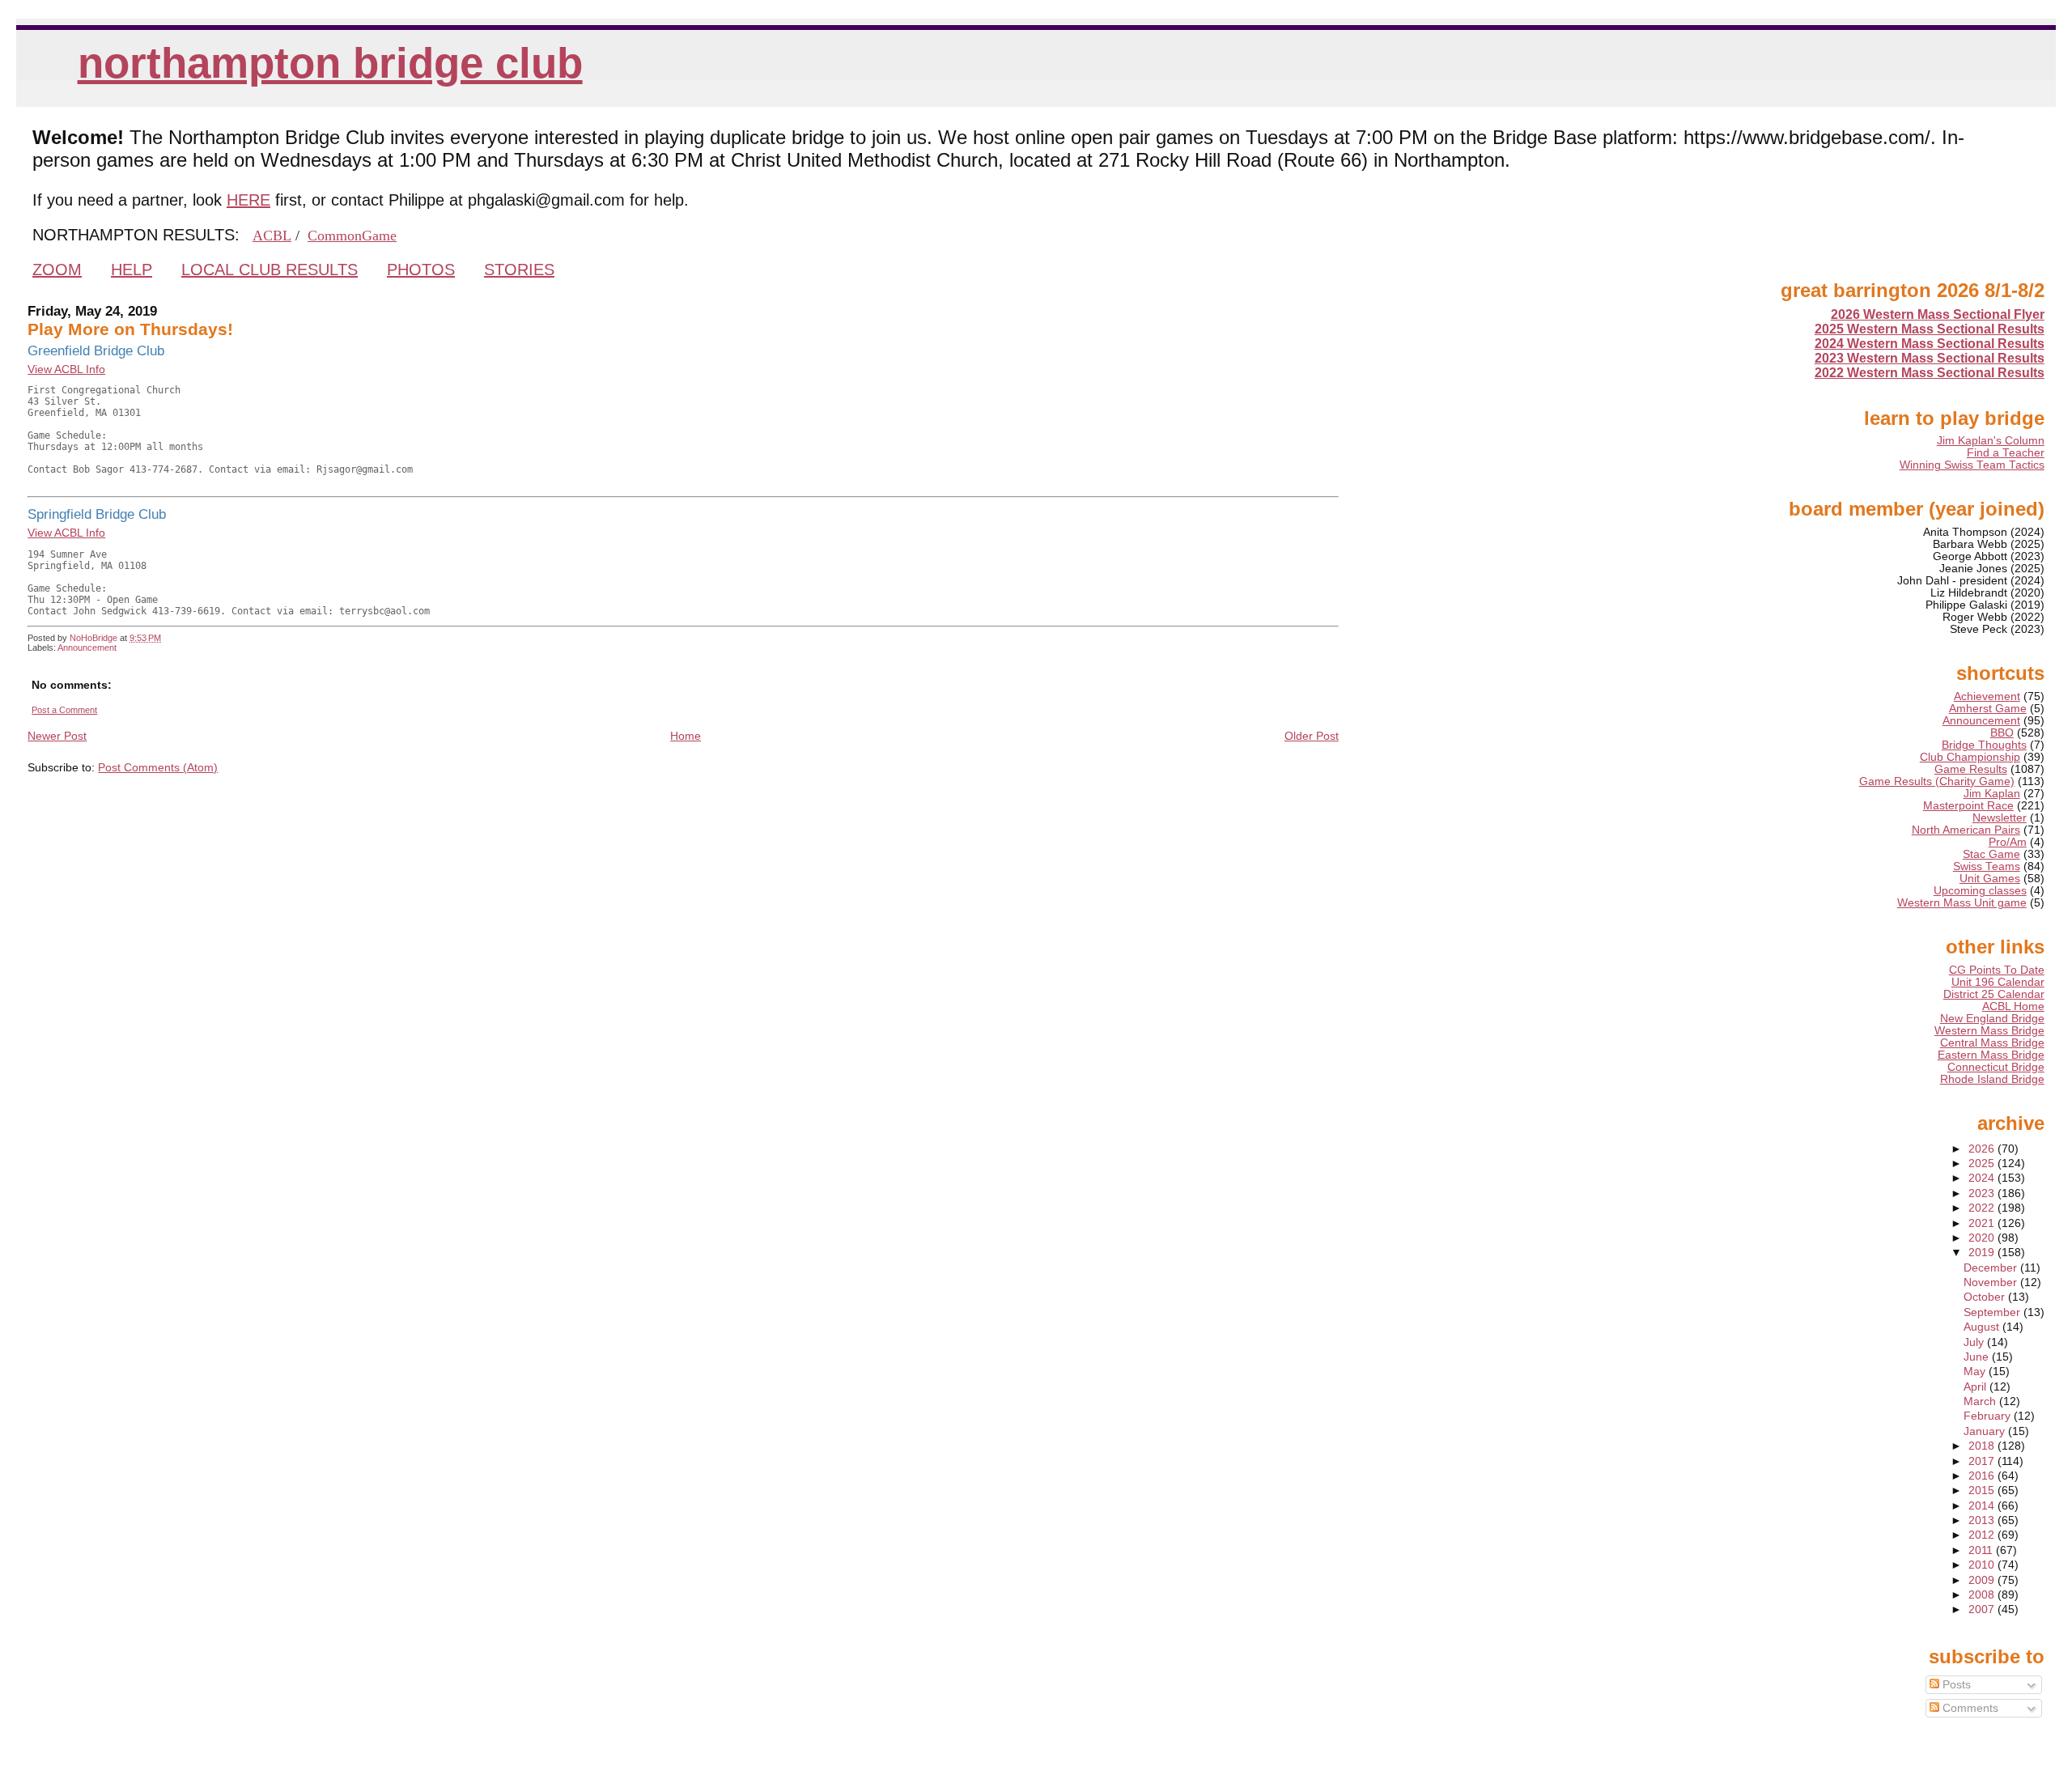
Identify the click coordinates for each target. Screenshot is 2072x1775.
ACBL (272, 236)
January (1986, 1431)
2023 (1983, 1193)
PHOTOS (421, 270)
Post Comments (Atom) (158, 767)
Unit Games (1990, 879)
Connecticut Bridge (1996, 1067)
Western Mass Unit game (1962, 903)
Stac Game (1991, 854)
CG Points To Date (1997, 970)
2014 (1983, 1506)
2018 (1983, 1446)
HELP (132, 270)
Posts (1955, 1685)
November (1992, 1282)
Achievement (1987, 696)
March (1981, 1401)
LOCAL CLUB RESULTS (270, 270)
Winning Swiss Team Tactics (1972, 465)
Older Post (1312, 736)
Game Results (1971, 769)
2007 (1983, 1609)
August (1983, 1327)
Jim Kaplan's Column (1991, 441)
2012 (1983, 1535)
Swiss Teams (1987, 866)
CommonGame (352, 236)
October (1986, 1297)
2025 (1983, 1164)
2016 (1983, 1476)
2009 (1983, 1580)
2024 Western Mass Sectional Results (1930, 344)
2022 (1983, 1208)
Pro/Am (2008, 842)
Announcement (87, 648)
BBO (2002, 733)
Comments (1969, 1708)
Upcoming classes (1980, 891)
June (1978, 1357)
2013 (1983, 1520)
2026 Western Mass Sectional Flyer (1938, 314)
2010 (1983, 1565)
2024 (1983, 1178)
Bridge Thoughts (1984, 745)
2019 (1983, 1253)
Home (686, 736)
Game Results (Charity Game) (1937, 781)
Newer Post (57, 736)
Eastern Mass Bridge (1991, 1055)
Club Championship (1970, 757)
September (1993, 1312)
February (1989, 1416)
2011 (1982, 1550)
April (1976, 1387)
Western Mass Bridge (1989, 1031)
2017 (1983, 1461)
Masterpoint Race (1968, 806)
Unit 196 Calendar (1998, 982)
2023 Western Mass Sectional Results (1930, 358)
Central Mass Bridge (1992, 1043)
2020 (1983, 1238)
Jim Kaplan (1992, 794)
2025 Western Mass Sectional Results (1930, 329)
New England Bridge (1992, 1019)
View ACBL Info (66, 369)
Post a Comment (64, 710)
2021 (1983, 1223)
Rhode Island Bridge (1992, 1079)
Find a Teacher (2006, 453)
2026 (1983, 1149)
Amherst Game (1988, 709)
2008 (1983, 1595)
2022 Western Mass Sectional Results (1930, 373)
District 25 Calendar (1994, 994)
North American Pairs (1966, 830)
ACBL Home (2013, 1006)
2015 (1983, 1490)
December (1992, 1268)
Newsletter (2000, 818)
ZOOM (57, 270)
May (1976, 1372)
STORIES (519, 270)
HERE (248, 200)
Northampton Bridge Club (330, 63)
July (1975, 1342)
